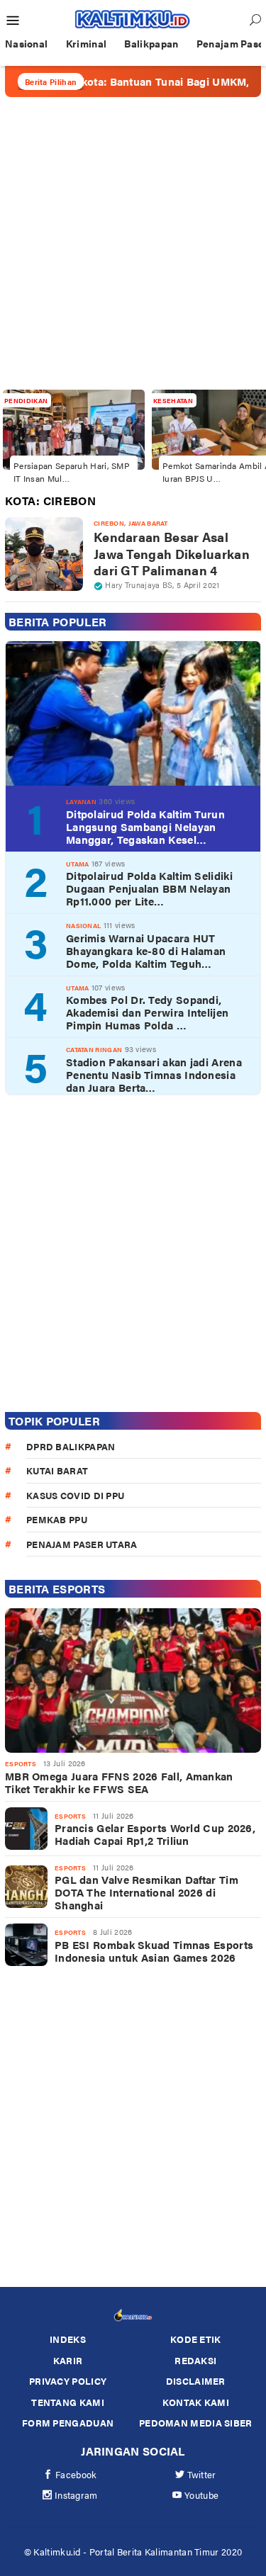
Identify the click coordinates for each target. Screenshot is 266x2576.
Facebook (76, 2474)
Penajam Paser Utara (82, 1544)
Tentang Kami (68, 2402)
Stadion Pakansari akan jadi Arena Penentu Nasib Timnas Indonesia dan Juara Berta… (154, 1075)
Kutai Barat (57, 1470)
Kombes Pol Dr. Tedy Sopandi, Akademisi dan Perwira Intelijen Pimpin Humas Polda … (147, 1012)
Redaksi (195, 2360)
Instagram (76, 2495)
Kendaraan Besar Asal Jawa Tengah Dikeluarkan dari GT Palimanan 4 (172, 553)
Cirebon (109, 523)
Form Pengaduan (68, 2423)
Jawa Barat (148, 523)
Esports (21, 1764)
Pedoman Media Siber (196, 2423)
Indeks (68, 2339)
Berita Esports (57, 1589)
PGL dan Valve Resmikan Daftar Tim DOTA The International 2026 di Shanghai (146, 1892)
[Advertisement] (133, 243)
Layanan (81, 802)
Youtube (201, 2495)
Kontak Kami (196, 2402)
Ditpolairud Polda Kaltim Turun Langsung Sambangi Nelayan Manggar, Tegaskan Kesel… (145, 827)
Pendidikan (26, 401)
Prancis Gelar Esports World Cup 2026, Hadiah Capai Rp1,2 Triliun (155, 1834)
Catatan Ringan (94, 1050)
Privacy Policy (68, 2381)
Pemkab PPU (57, 1519)
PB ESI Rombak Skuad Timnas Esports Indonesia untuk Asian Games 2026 (154, 1951)
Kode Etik (196, 2339)
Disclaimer (196, 2381)
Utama (78, 864)
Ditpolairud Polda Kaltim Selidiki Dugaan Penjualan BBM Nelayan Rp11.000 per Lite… (149, 888)
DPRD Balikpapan (71, 1446)
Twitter (202, 2474)
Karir (68, 2360)
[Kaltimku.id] (133, 19)
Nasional (83, 926)
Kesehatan (173, 401)
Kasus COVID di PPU (75, 1495)
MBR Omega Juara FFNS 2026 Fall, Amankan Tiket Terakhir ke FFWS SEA (119, 1783)
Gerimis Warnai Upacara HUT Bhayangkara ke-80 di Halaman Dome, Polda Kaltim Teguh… (146, 951)
